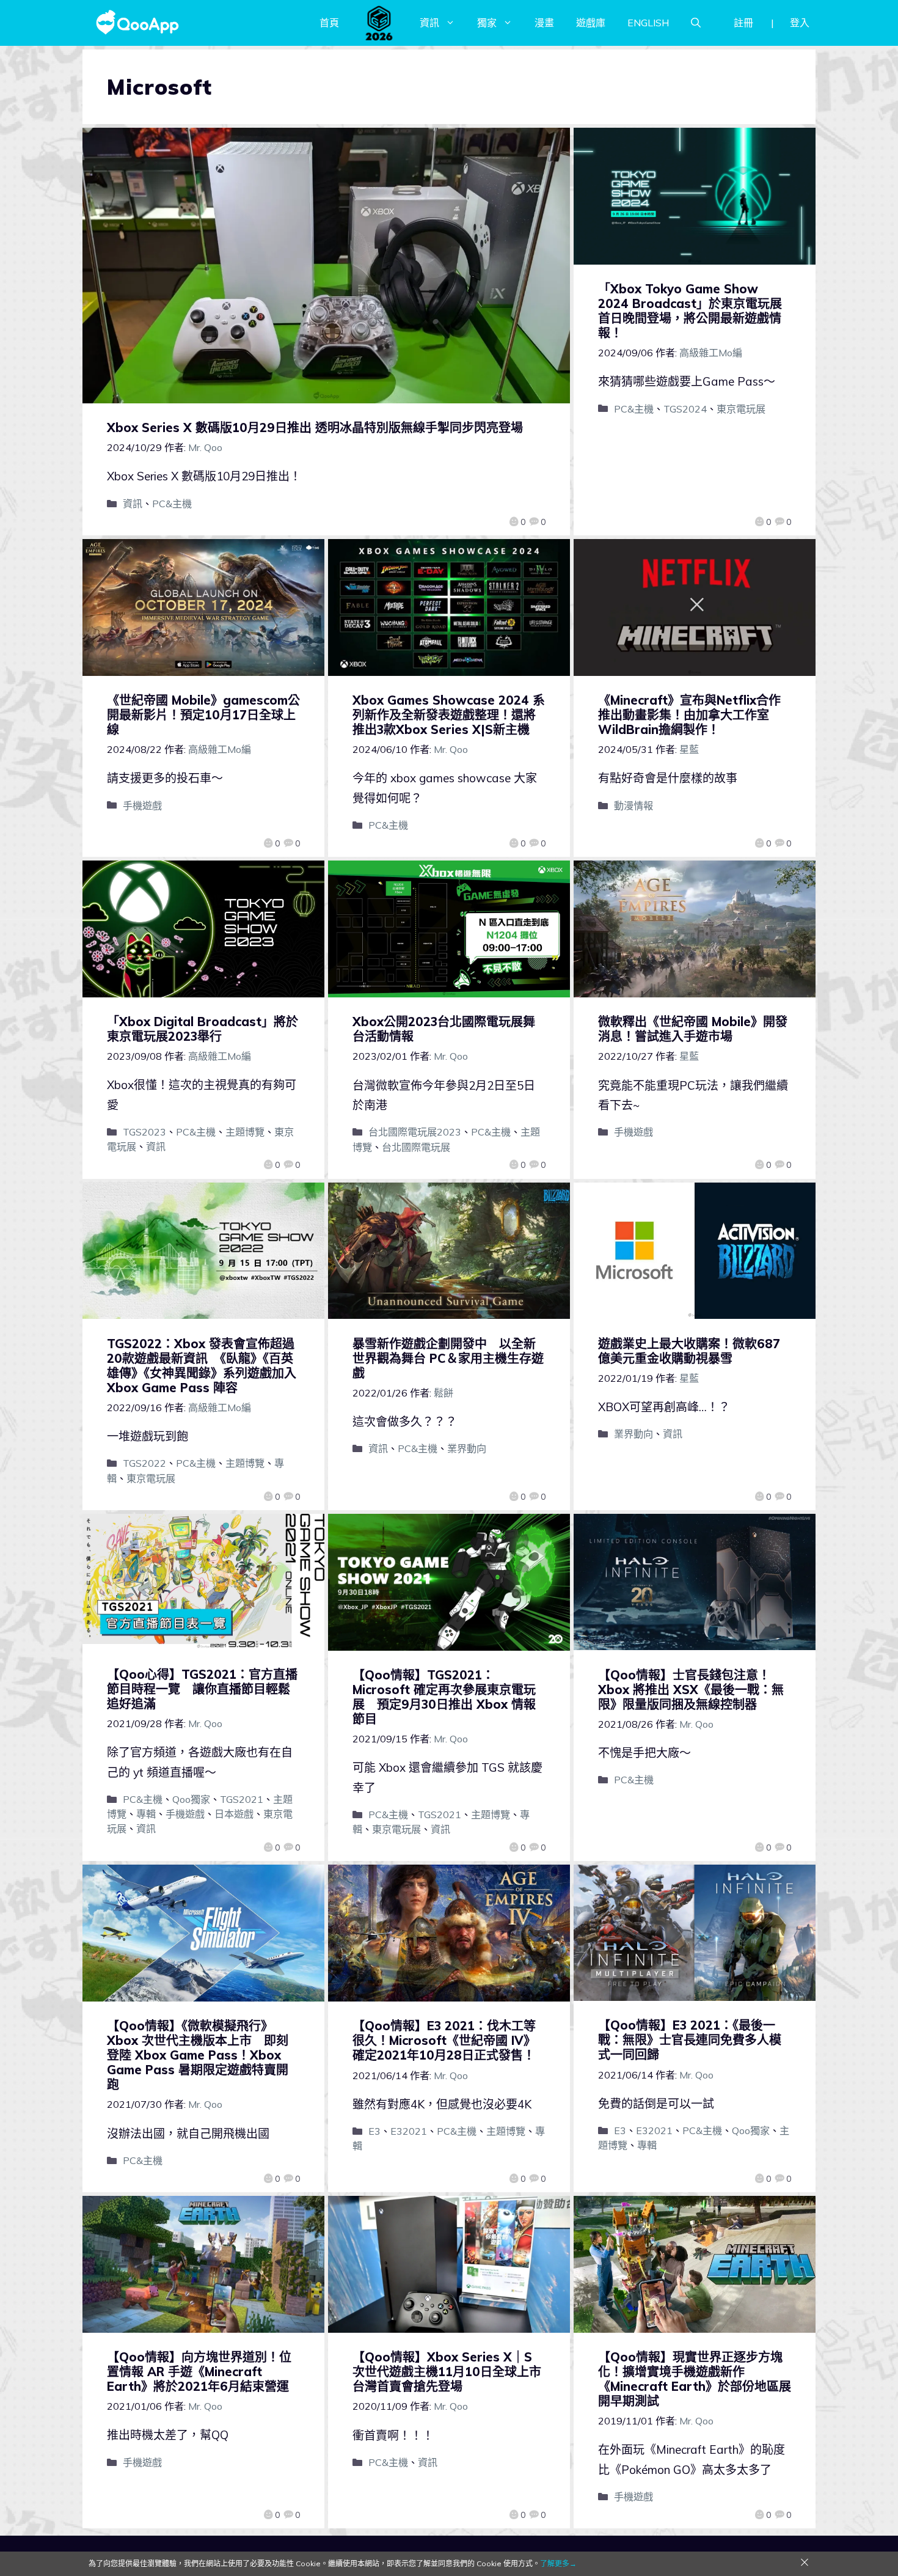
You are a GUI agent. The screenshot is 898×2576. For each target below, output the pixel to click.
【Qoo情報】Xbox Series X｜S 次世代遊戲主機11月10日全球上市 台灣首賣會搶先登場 (453, 2372)
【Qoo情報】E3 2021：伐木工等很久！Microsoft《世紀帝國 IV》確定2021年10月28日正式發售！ (444, 2040)
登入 (800, 23)
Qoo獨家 (191, 1799)
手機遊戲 (142, 805)
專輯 (146, 1814)
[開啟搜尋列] (696, 23)
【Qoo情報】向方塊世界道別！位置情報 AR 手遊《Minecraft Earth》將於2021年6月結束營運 (199, 2372)
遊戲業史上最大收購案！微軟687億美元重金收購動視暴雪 (689, 1351)
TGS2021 (242, 1799)
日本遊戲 (234, 1814)
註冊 (743, 23)
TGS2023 (144, 1132)
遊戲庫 (591, 23)
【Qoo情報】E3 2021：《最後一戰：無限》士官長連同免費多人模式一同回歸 (690, 2040)
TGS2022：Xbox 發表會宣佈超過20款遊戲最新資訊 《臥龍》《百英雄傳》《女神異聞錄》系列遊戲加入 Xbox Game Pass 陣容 (202, 1366)
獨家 (487, 23)
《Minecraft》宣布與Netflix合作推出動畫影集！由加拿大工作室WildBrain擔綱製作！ (689, 715)
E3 (374, 2131)
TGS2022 (144, 1463)
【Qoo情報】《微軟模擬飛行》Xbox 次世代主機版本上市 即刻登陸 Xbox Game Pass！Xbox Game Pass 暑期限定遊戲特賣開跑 (198, 2055)
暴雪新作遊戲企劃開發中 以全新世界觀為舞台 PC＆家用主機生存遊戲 (448, 1358)
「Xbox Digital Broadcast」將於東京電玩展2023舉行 (203, 1029)
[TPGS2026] (379, 23)
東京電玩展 (741, 409)
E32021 (409, 2131)
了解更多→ (558, 2563)
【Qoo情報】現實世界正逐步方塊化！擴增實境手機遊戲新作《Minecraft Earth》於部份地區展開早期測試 (695, 2379)
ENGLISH (648, 23)
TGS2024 (685, 409)
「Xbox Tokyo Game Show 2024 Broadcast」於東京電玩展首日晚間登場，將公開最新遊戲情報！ (690, 311)
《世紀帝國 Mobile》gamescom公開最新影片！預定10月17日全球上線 (203, 715)
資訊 (429, 23)
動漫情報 (633, 805)
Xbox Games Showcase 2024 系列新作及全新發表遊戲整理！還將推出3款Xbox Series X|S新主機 (449, 715)
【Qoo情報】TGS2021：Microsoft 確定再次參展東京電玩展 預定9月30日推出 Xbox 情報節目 (444, 1697)
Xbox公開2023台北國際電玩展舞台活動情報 (444, 1029)
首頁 (329, 23)
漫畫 (544, 23)
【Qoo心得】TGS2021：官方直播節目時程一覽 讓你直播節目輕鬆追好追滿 (202, 1689)
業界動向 (467, 1448)
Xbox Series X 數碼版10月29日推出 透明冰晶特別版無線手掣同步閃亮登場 (315, 427)
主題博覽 (245, 1132)
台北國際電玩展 (416, 1147)
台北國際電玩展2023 (415, 1132)
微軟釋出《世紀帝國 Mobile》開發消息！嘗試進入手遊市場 (693, 1029)
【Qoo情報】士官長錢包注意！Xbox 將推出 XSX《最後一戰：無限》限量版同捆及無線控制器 (691, 1690)
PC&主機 (172, 504)
